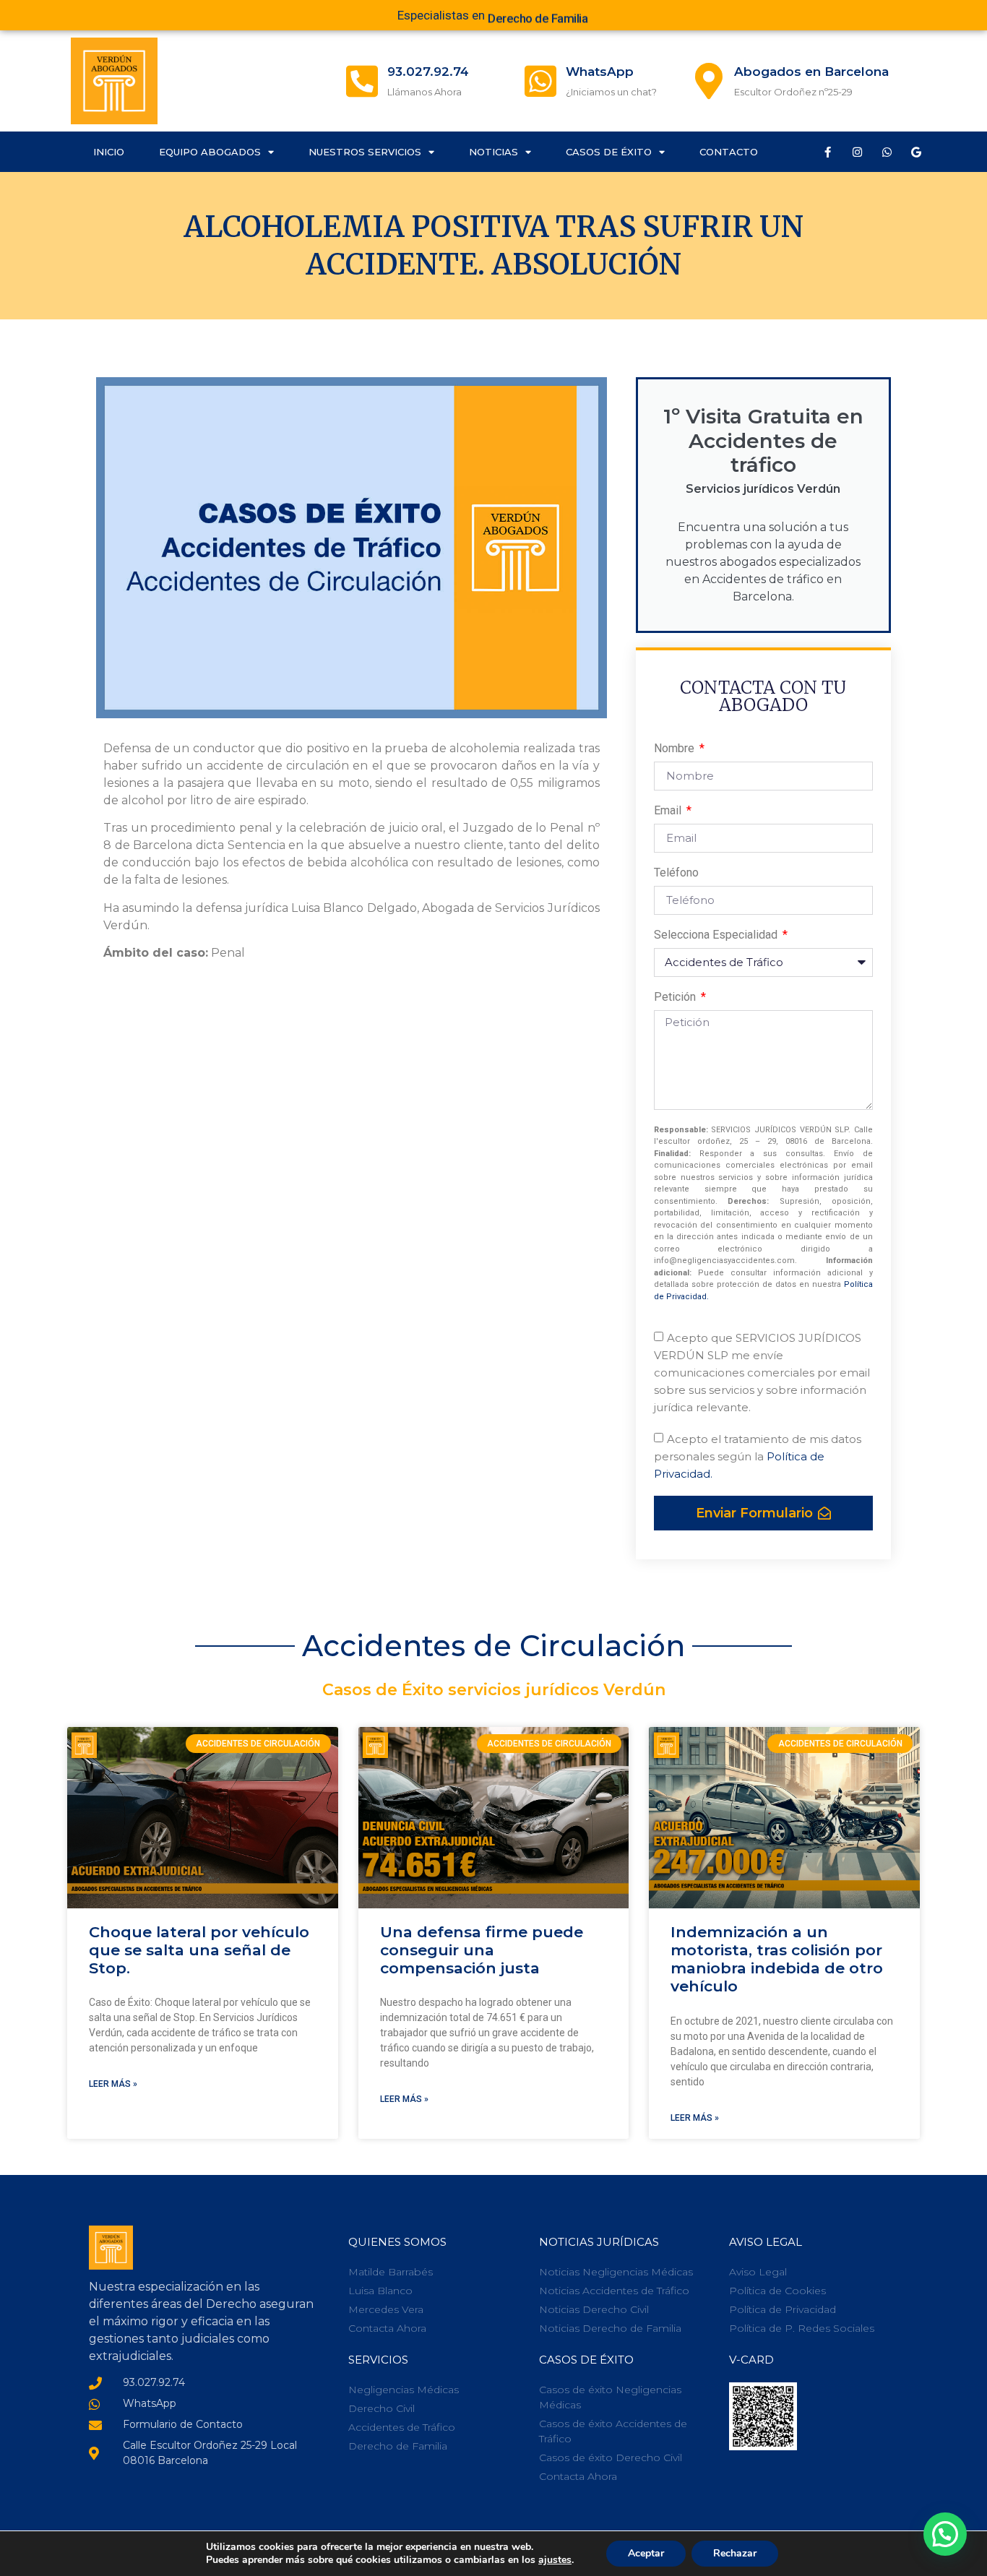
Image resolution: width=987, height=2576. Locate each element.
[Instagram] (857, 152)
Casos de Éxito (609, 152)
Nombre (676, 749)
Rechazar (735, 2553)
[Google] (916, 152)
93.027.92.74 (428, 72)
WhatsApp (600, 72)
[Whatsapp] (887, 152)
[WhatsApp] (540, 81)
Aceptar (646, 2553)
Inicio (109, 152)
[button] (945, 2534)
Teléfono (676, 873)
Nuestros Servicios (365, 152)
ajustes (555, 2560)
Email (669, 811)
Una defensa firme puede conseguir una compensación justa (482, 1950)
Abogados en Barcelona (811, 72)
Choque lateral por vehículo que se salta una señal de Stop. (199, 1950)
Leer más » (113, 2084)
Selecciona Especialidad (717, 935)
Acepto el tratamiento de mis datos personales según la (758, 1456)
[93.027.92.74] (362, 81)
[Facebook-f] (827, 152)
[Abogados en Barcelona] (709, 81)
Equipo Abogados (210, 152)
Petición (676, 998)
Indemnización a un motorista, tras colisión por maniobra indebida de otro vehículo (777, 1959)
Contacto (729, 152)
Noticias (493, 152)
